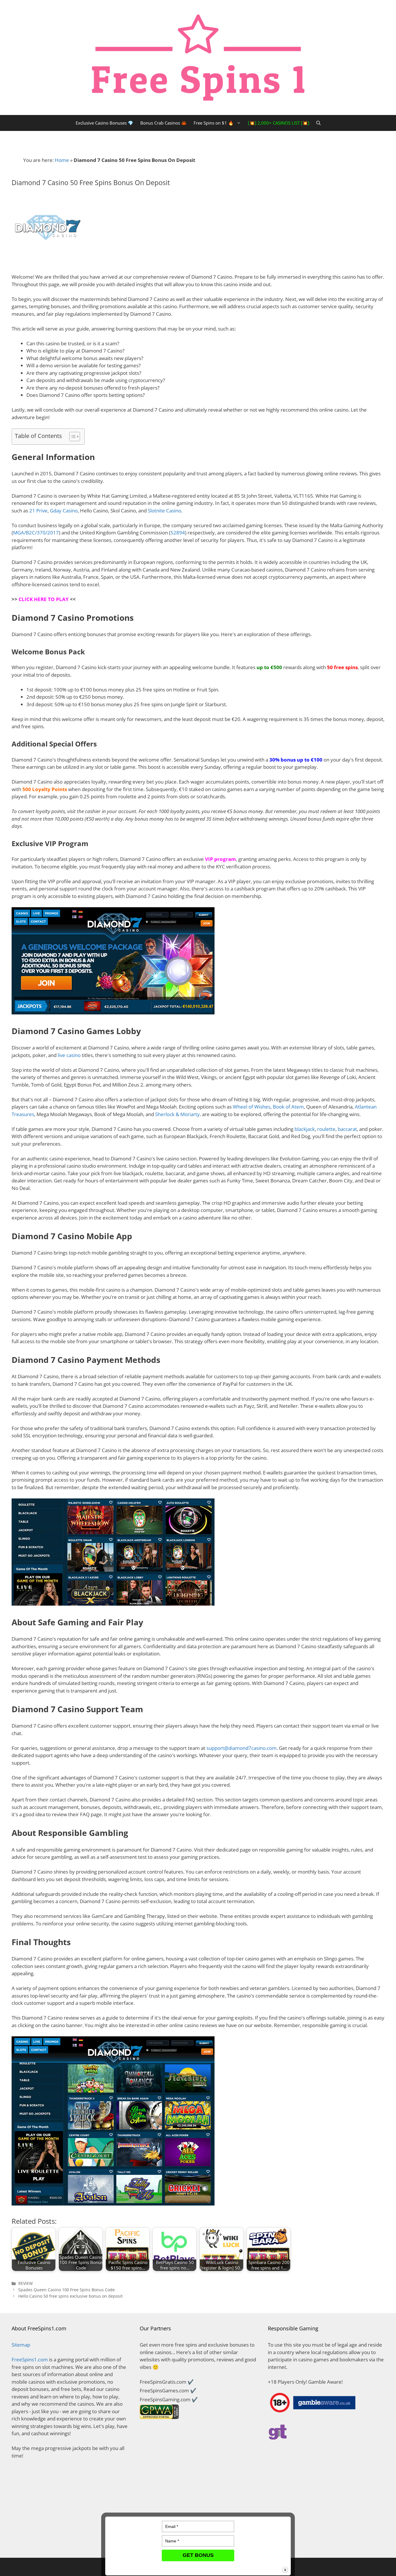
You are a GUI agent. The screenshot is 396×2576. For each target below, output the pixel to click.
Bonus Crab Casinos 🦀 (164, 123)
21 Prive (38, 511)
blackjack (305, 1129)
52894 (178, 533)
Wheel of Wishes (252, 1107)
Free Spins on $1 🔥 (214, 123)
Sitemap (21, 2345)
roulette (326, 1129)
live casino (69, 1055)
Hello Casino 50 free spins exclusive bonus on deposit (70, 2296)
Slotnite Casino (165, 511)
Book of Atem (288, 1107)
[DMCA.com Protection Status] (70, 2543)
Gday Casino (64, 511)
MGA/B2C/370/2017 (36, 533)
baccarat (347, 1129)
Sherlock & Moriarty (177, 1114)
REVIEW (26, 2283)
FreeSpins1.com (30, 2359)
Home (62, 160)
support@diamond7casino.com (241, 1748)
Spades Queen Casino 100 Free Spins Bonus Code (67, 2290)
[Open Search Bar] (318, 123)
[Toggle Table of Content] (72, 437)
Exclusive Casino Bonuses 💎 (105, 123)
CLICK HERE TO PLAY (44, 599)
